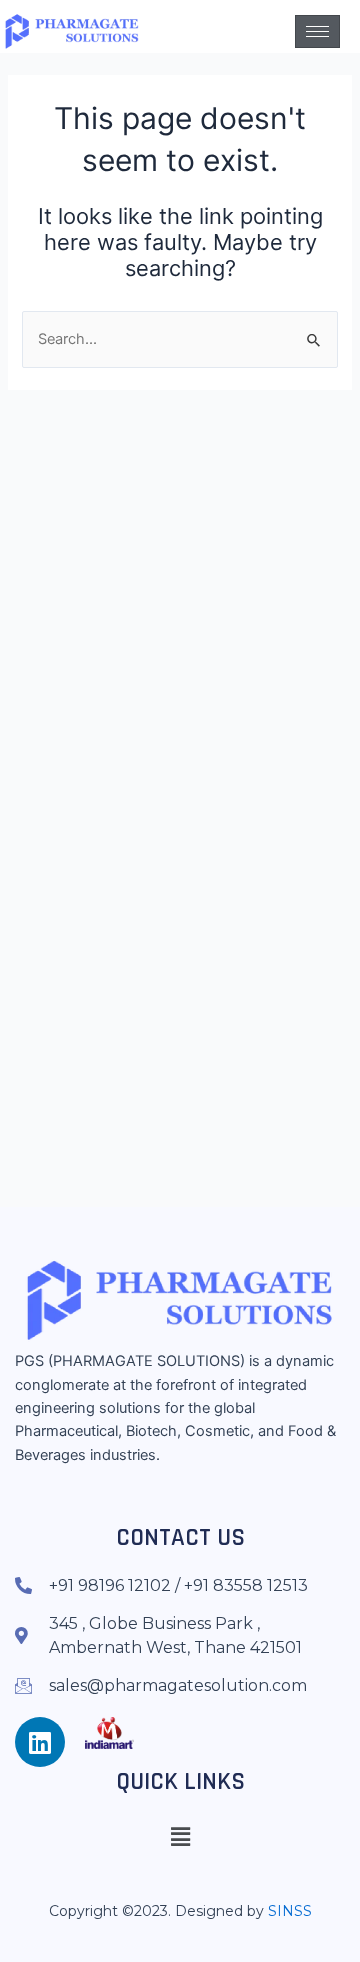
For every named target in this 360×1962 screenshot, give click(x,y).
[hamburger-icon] (317, 31)
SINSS (290, 1911)
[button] (180, 1836)
